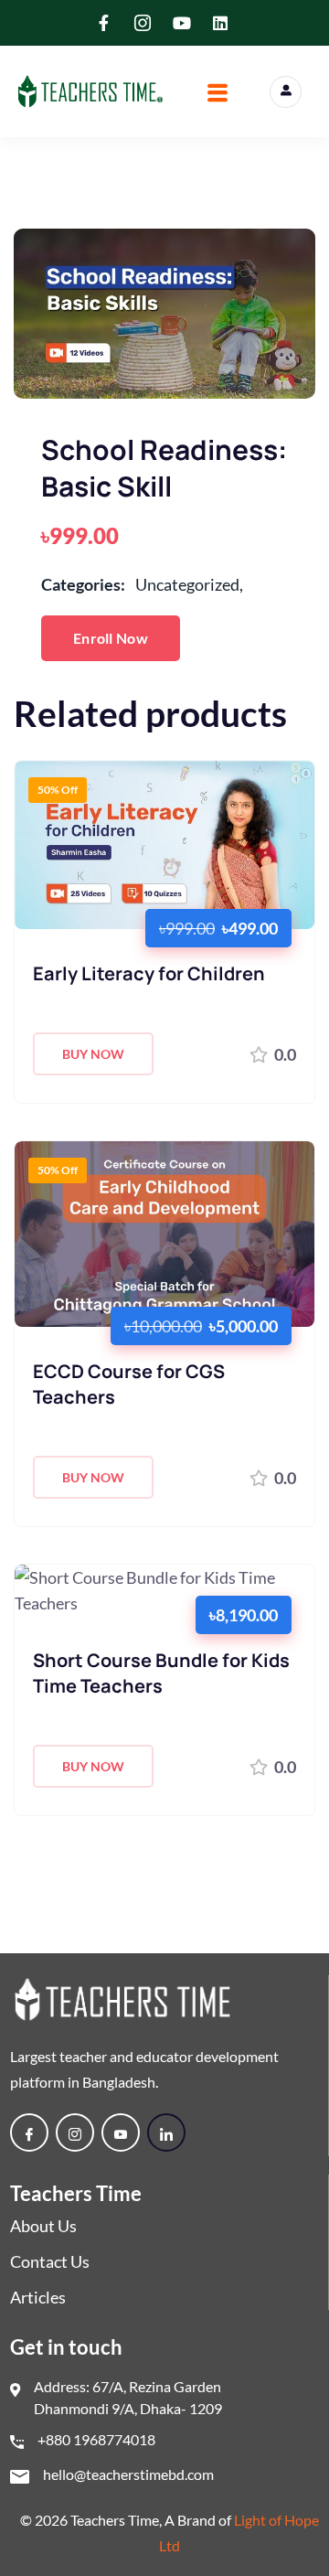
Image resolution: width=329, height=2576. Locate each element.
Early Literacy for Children (149, 973)
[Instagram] (75, 2132)
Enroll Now (111, 638)
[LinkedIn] (166, 2132)
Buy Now (93, 1054)
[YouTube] (121, 2132)
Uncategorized (189, 584)
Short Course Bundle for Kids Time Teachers (161, 1673)
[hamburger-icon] (217, 95)
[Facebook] (29, 2132)
